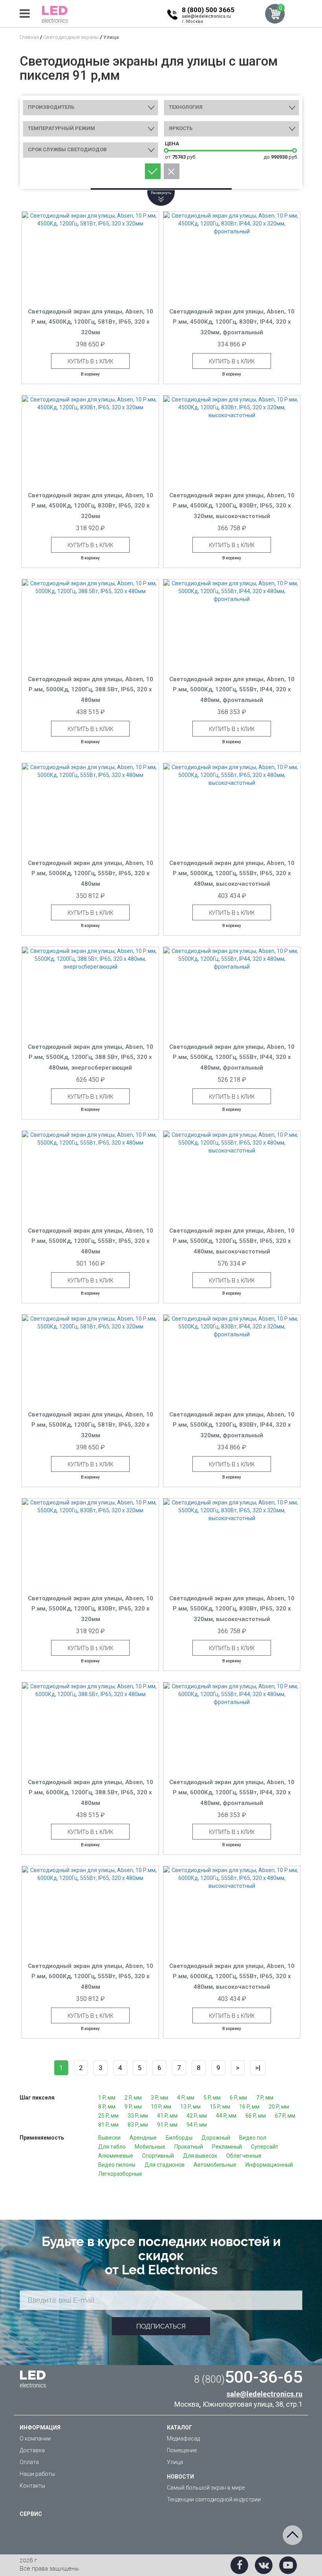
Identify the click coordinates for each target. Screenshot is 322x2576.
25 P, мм (108, 2116)
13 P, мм (190, 2107)
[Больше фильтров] (161, 189)
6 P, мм (238, 2098)
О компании (35, 2439)
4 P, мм (186, 2098)
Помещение (182, 2450)
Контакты (32, 2486)
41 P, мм (167, 2116)
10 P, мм (161, 2107)
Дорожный (216, 2138)
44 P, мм (226, 2116)
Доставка (32, 2450)
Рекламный (227, 2147)
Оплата (29, 2462)
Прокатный (189, 2147)
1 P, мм (107, 2098)
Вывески (109, 2138)
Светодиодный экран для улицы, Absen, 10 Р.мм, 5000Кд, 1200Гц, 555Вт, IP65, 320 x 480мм (91, 873)
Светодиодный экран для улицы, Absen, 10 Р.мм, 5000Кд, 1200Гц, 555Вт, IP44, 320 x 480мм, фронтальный (232, 690)
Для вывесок (200, 2156)
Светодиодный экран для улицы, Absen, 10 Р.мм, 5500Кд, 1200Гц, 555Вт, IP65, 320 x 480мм (91, 1241)
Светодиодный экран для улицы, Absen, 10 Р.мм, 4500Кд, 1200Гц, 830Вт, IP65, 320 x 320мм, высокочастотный (232, 506)
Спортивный (158, 2156)
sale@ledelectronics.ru (206, 16)
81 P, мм (108, 2125)
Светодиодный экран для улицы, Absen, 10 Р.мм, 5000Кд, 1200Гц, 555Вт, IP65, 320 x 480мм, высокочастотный (232, 873)
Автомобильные (215, 2165)
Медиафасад (183, 2439)
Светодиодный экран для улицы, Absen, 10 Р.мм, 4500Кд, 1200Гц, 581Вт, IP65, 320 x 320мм (91, 322)
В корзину (90, 374)
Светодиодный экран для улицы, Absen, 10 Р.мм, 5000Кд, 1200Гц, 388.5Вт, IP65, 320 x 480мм (91, 690)
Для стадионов (165, 2165)
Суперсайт (265, 2147)
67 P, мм (285, 2116)
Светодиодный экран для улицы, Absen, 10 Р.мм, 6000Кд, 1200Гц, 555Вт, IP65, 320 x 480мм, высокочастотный (232, 1976)
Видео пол (253, 2138)
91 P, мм (167, 2125)
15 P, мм (220, 2107)
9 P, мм (133, 2107)
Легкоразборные (120, 2174)
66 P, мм (256, 2116)
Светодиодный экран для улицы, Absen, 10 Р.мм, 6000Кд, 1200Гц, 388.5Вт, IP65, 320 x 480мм (91, 1793)
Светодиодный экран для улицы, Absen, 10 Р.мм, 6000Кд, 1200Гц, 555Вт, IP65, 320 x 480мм (91, 1976)
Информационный (269, 2165)
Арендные (143, 2138)
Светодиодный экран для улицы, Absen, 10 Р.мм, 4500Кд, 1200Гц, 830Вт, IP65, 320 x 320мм (91, 506)
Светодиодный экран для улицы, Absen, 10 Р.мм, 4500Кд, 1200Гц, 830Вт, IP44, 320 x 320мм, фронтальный (232, 322)
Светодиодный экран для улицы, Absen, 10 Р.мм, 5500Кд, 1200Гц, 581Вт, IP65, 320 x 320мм (91, 1425)
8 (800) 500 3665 (208, 10)
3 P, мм (159, 2098)
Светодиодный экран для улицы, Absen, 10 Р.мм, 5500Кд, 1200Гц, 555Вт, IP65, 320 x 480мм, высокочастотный (232, 1241)
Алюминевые (116, 2156)
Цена (172, 144)
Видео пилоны (117, 2165)
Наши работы (37, 2474)
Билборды (179, 2138)
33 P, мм (138, 2116)
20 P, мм (279, 2107)
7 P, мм (265, 2098)
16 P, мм (249, 2107)
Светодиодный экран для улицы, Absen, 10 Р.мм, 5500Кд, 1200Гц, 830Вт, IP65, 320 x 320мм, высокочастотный (232, 1609)
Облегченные (244, 2156)
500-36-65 (248, 2377)
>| (258, 2068)
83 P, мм (138, 2125)
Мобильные (150, 2147)
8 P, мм (107, 2107)
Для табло (112, 2147)
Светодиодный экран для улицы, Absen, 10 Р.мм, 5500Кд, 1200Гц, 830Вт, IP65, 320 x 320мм (91, 1609)
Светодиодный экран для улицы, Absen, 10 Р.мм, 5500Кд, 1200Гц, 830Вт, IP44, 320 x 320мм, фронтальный (232, 1425)
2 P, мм (133, 2098)
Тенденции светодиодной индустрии (214, 2499)
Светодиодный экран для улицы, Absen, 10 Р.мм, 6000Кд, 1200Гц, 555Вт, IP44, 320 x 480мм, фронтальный (232, 1793)
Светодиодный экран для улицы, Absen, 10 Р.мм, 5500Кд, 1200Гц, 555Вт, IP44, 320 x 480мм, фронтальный (232, 1057)
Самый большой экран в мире (206, 2488)
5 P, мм (212, 2098)
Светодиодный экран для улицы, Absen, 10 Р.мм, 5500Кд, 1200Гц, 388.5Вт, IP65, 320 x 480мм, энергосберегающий (91, 1057)
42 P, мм (197, 2116)
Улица (175, 2462)
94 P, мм (197, 2125)
